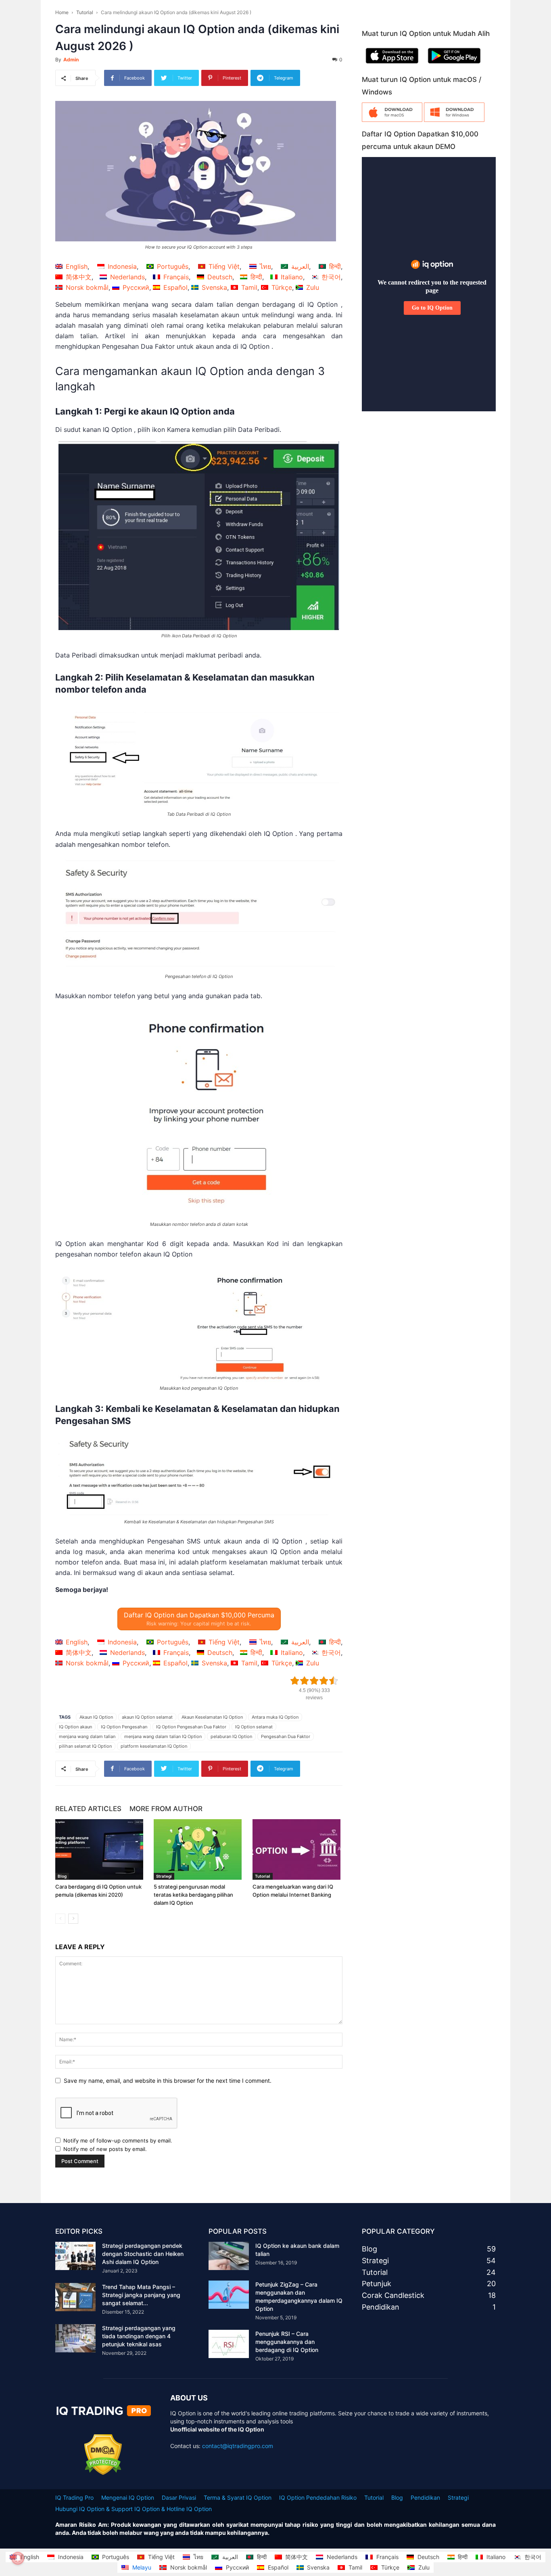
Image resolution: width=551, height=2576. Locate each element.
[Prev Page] (60, 1919)
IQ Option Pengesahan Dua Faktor (191, 1727)
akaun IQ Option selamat (147, 1717)
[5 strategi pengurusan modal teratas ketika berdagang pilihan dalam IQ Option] (199, 1849)
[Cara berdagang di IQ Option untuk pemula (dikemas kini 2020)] (100, 1849)
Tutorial (85, 12)
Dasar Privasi (179, 2497)
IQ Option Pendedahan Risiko (318, 2497)
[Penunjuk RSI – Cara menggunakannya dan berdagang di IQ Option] (229, 2344)
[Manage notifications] (18, 2558)
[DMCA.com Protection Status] (103, 2473)
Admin (71, 60)
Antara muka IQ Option (275, 1717)
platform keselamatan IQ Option (154, 1746)
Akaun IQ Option (96, 1717)
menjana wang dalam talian (87, 1736)
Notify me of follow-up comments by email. (118, 2140)
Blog (62, 1876)
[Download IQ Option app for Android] (454, 65)
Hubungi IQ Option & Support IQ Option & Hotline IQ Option (134, 2509)
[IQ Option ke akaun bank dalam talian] (229, 2256)
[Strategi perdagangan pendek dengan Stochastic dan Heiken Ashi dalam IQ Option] (75, 2256)
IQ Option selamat (254, 1727)
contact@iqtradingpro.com (238, 2446)
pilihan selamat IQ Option (85, 1746)
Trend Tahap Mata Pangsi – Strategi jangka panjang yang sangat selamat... (141, 2295)
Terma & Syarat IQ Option (238, 2497)
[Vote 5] (334, 1681)
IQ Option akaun (75, 1727)
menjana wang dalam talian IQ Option (163, 1736)
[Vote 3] (314, 1681)
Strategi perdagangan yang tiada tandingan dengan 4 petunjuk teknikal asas (139, 2336)
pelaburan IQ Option (231, 1736)
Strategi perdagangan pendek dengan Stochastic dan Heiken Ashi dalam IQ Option (143, 2254)
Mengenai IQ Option (128, 2497)
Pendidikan (425, 2497)
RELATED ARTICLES (88, 1809)
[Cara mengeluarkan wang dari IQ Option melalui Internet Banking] (297, 1849)
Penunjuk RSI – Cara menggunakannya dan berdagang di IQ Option (287, 2342)
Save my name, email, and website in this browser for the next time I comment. (168, 2081)
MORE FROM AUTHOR (166, 1809)
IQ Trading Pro (74, 2497)
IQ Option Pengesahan (124, 1727)
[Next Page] (73, 1919)
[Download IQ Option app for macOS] (392, 120)
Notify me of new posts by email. (105, 2149)
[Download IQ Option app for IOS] (392, 65)
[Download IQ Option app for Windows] (454, 120)
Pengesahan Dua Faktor (286, 1736)
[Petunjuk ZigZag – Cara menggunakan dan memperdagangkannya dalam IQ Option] (229, 2295)
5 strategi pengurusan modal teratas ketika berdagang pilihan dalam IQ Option (193, 1895)
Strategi (164, 1876)
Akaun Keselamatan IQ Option (212, 1717)
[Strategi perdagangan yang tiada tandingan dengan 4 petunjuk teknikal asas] (75, 2338)
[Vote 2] (305, 1681)
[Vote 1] (295, 1681)
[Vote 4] (324, 1681)
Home (62, 12)
